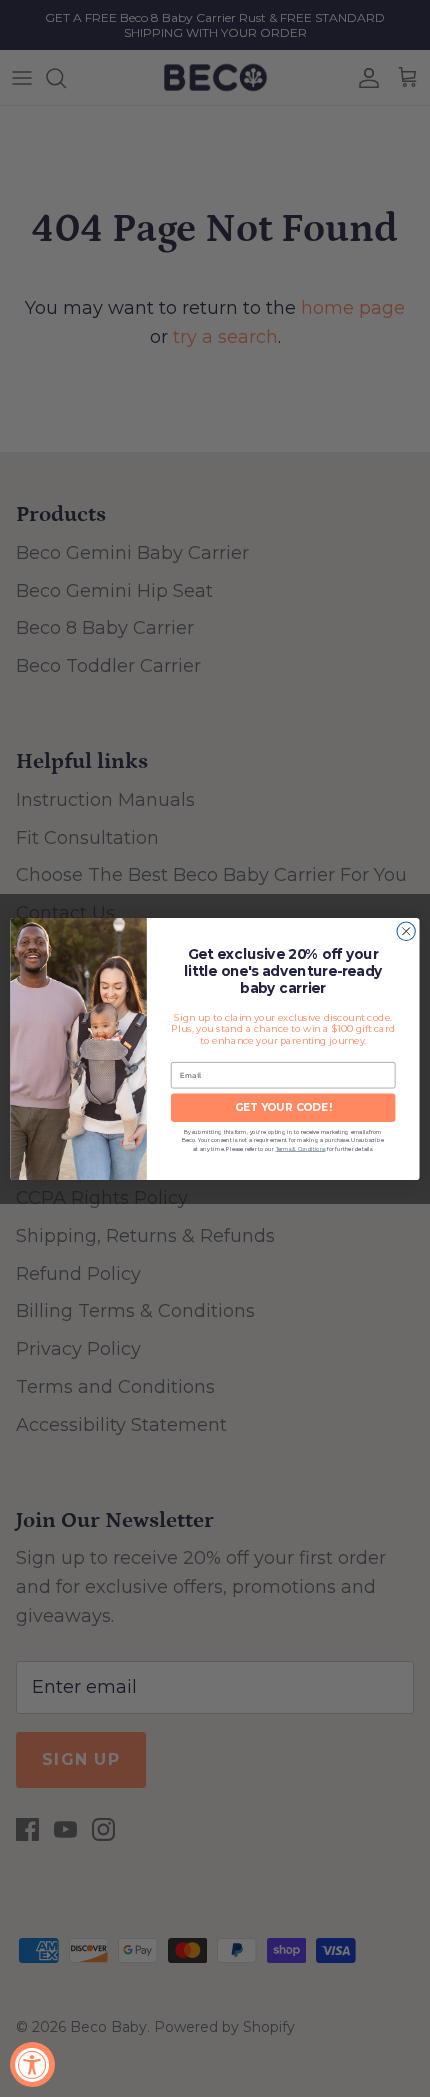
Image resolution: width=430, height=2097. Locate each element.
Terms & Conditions (301, 1148)
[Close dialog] (406, 931)
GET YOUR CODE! (283, 1107)
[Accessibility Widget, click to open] (32, 2064)
